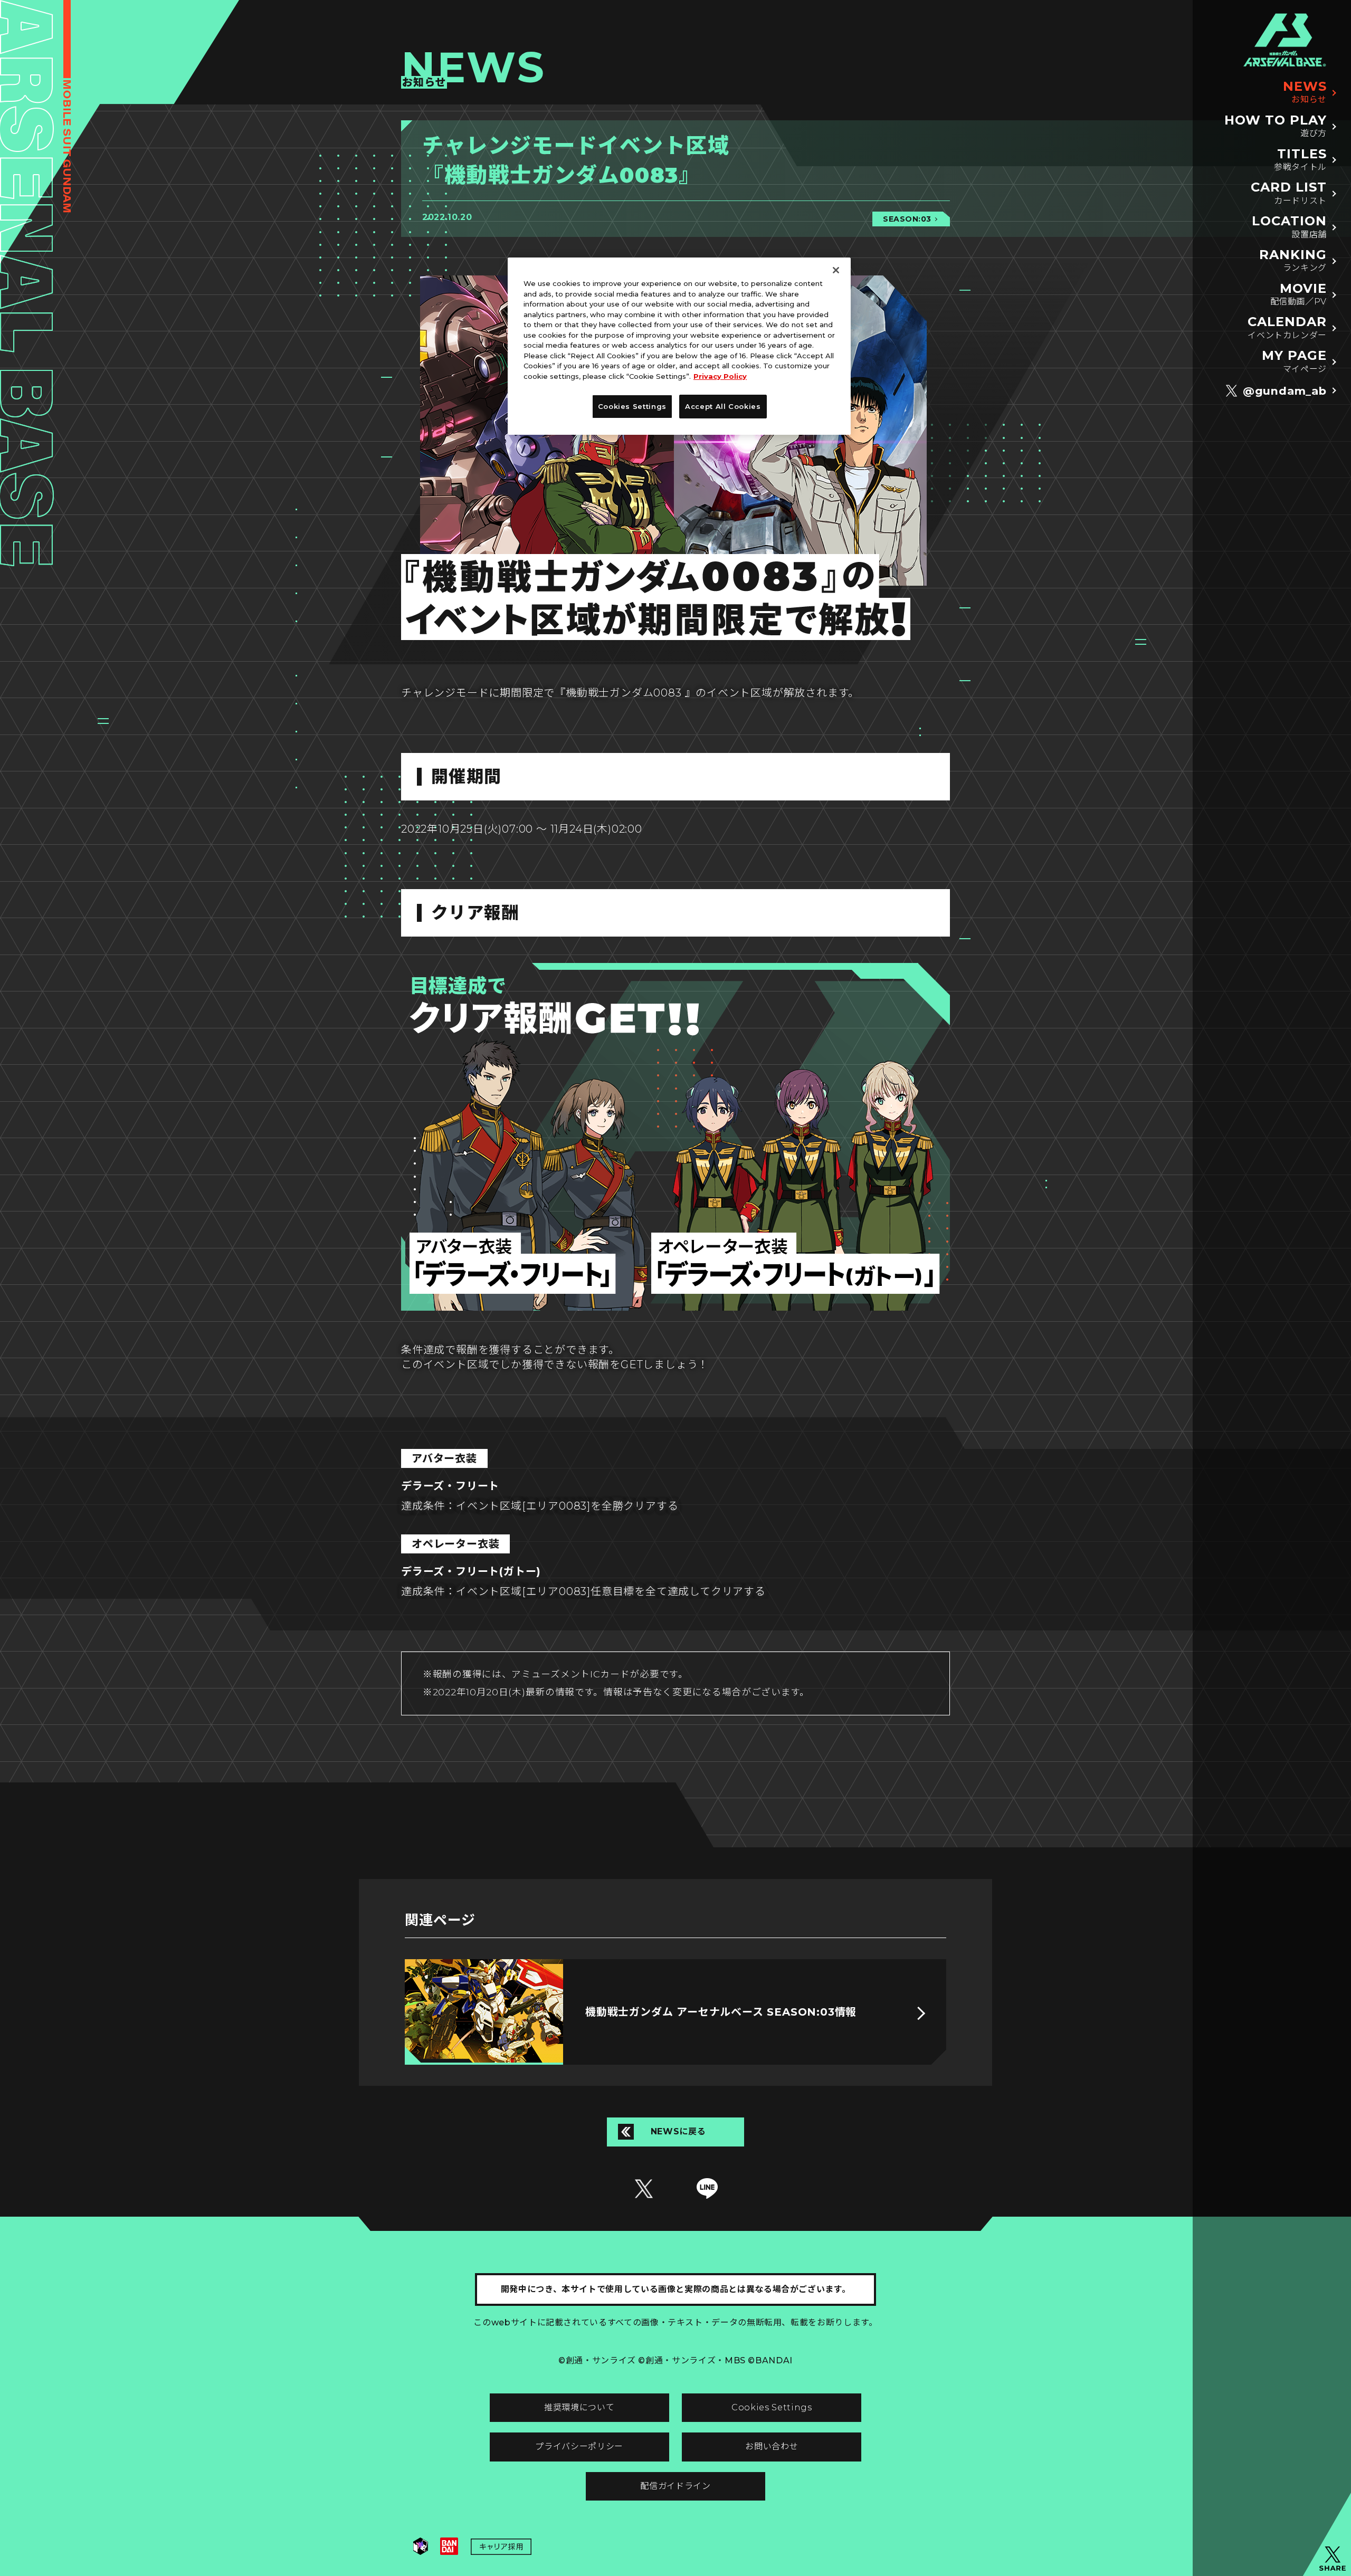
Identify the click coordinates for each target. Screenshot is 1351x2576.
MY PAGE (1294, 361)
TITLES (1300, 160)
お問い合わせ (772, 2446)
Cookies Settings (772, 2407)
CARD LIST (1289, 193)
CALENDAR (1287, 327)
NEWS (1305, 92)
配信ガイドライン (675, 2486)
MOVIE (1298, 294)
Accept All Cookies (723, 406)
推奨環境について (579, 2407)
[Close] (836, 270)
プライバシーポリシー (579, 2446)
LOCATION (1289, 227)
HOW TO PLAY (1276, 126)
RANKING (1293, 260)
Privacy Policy (720, 376)
